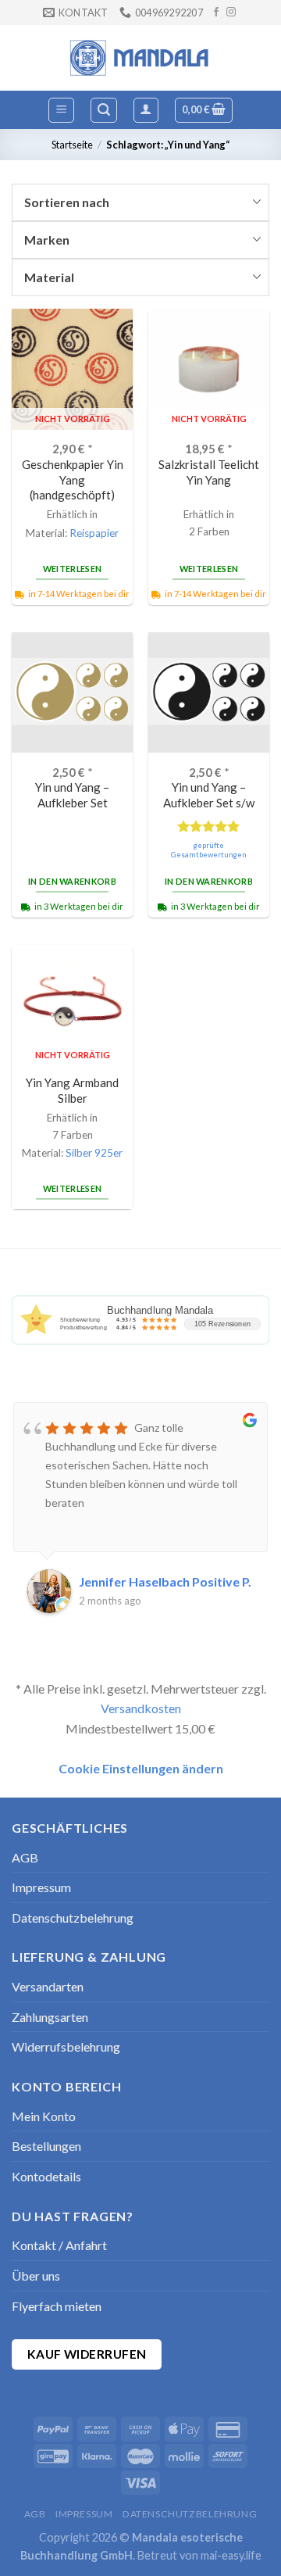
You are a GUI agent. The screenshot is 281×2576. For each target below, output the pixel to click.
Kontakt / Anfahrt (59, 2245)
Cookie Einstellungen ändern (141, 1768)
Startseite (72, 145)
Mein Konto (44, 2116)
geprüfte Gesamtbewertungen (209, 850)
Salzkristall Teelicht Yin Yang (209, 472)
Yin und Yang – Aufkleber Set (72, 794)
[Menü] (61, 110)
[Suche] (104, 110)
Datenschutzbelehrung (73, 1918)
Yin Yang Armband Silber (72, 1090)
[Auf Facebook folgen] (216, 13)
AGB (25, 1857)
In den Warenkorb (72, 881)
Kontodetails (46, 2176)
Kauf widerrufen (87, 2354)
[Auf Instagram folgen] (231, 13)
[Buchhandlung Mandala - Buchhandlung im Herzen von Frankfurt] (140, 58)
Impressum (41, 1887)
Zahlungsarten (50, 2017)
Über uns (36, 2275)
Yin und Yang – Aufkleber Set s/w (209, 794)
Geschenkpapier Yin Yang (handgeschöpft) (73, 479)
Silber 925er (94, 1153)
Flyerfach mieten (57, 2306)
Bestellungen (46, 2146)
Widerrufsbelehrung (66, 2046)
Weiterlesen (73, 569)
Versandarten (48, 1986)
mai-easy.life (231, 2555)
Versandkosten (141, 1708)
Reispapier (94, 533)
